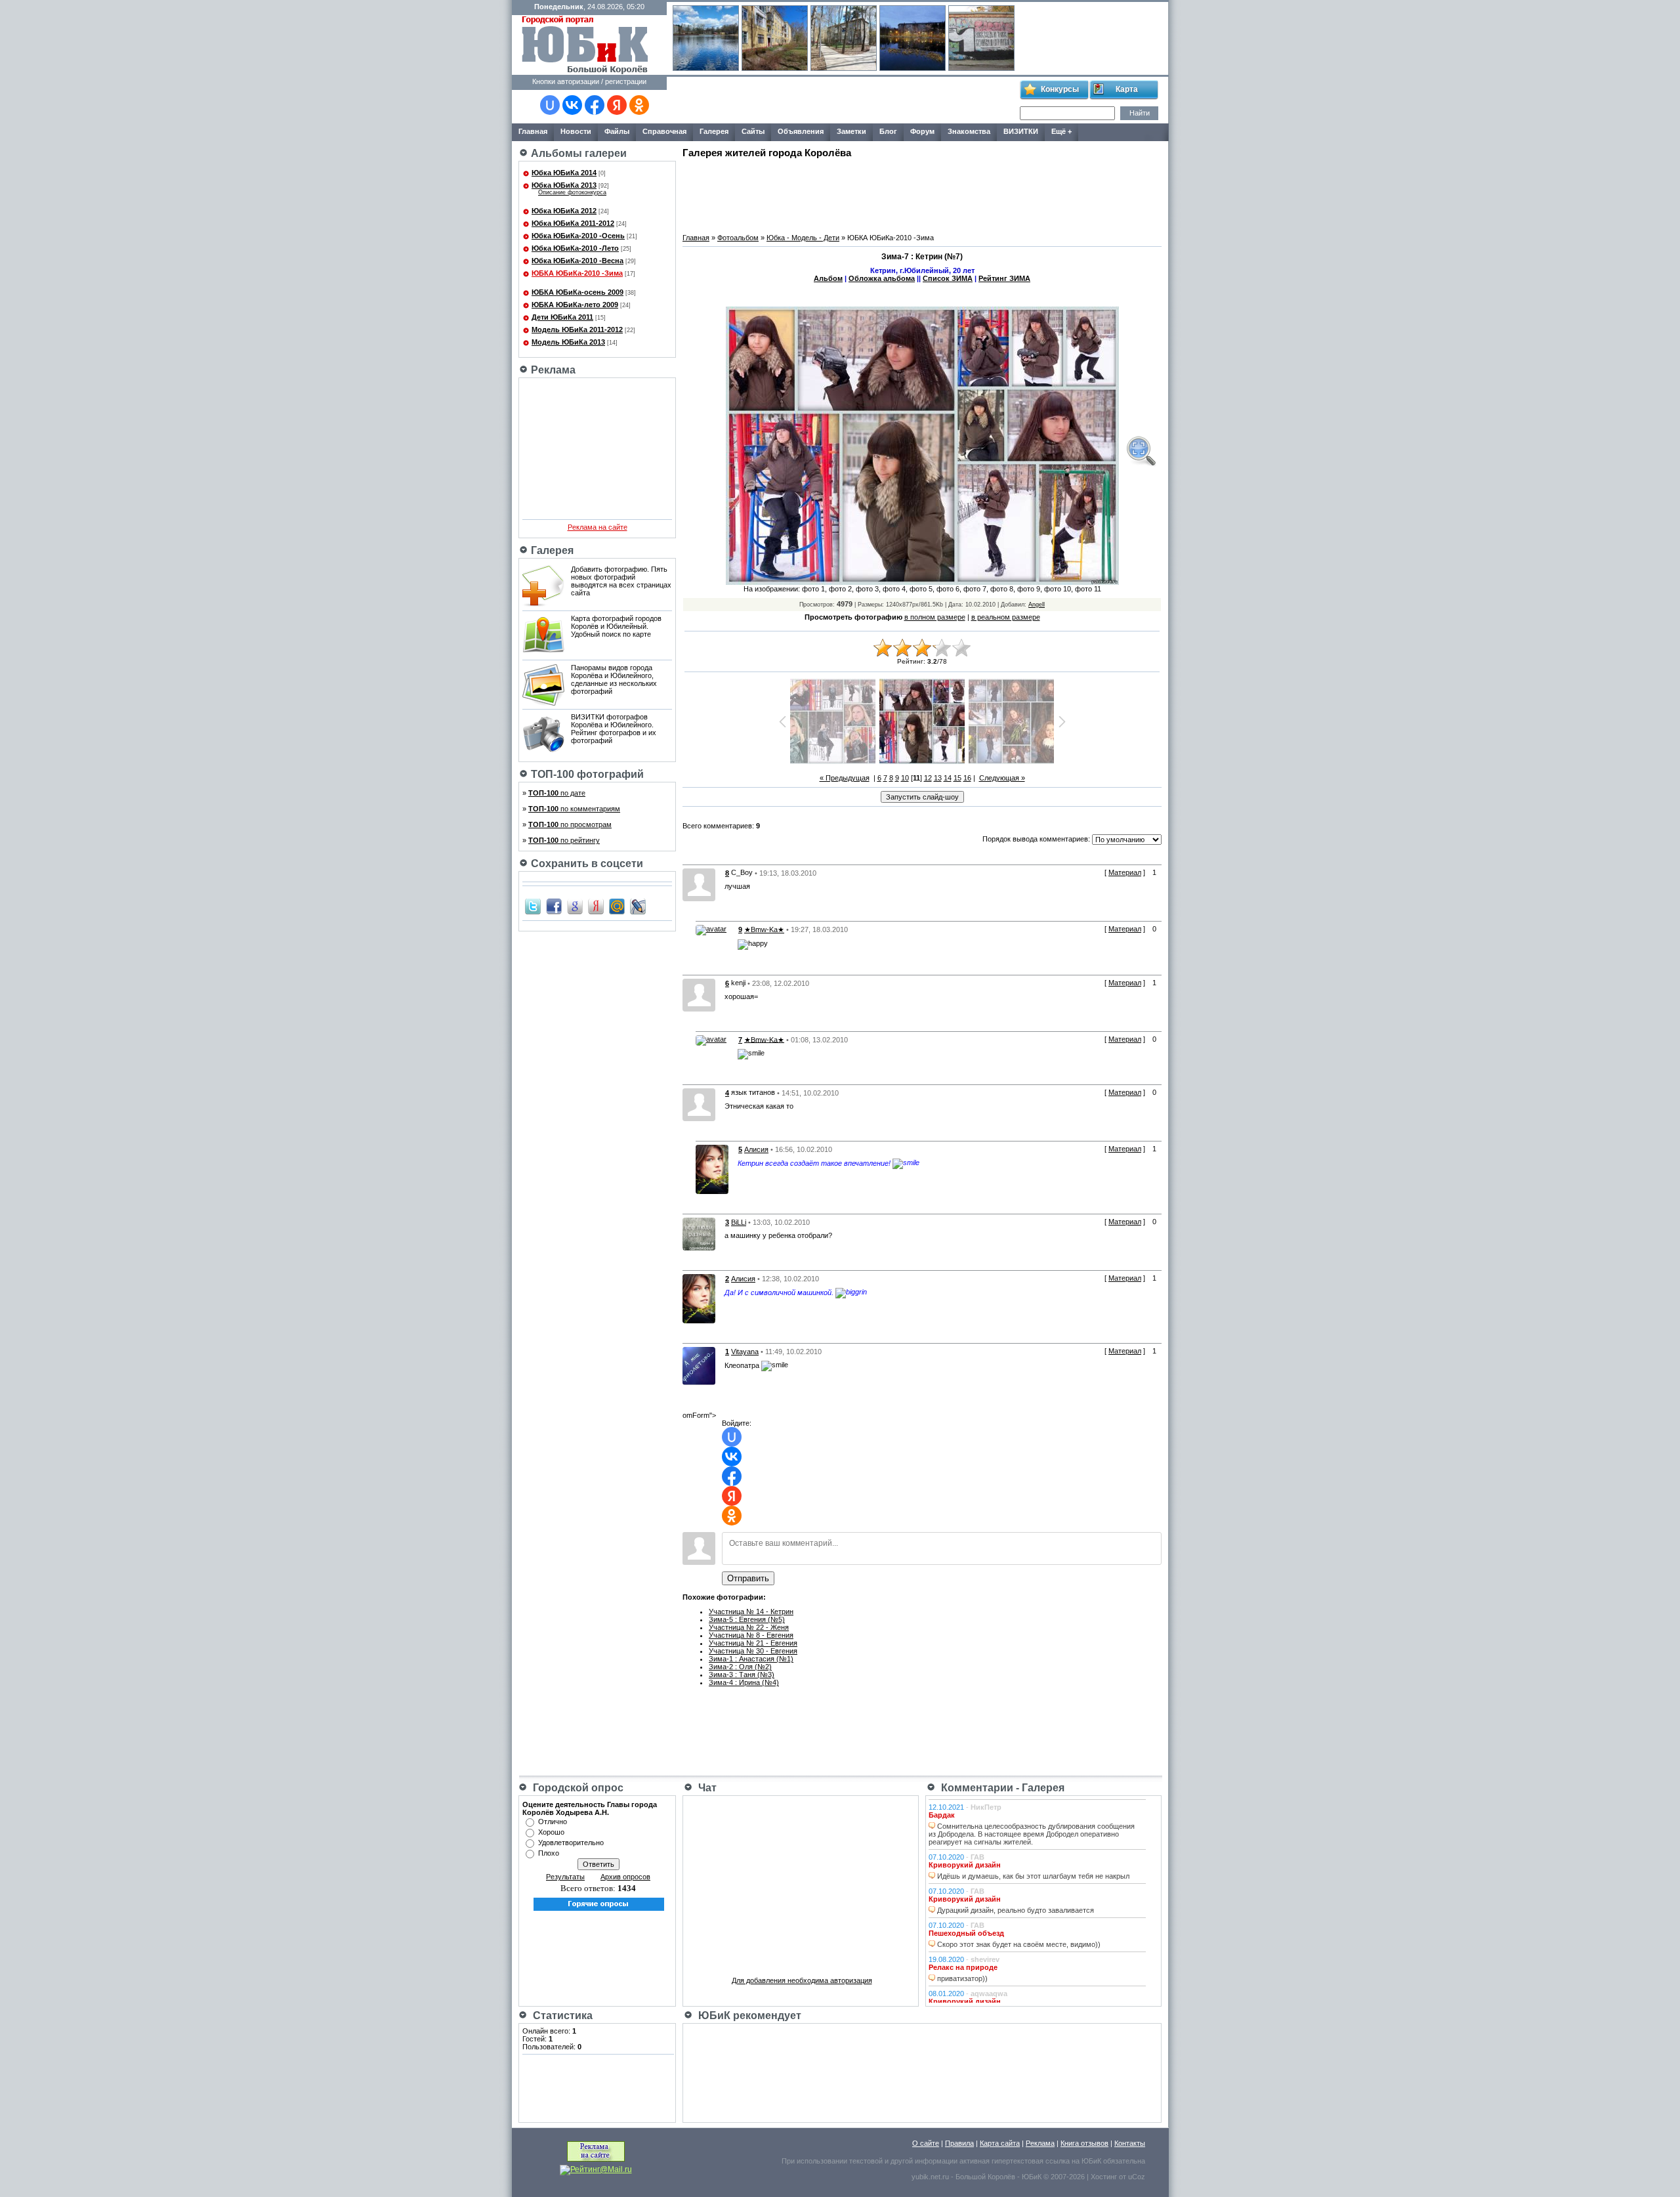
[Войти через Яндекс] (617, 105)
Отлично (553, 1822)
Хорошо (551, 1832)
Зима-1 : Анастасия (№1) (751, 1659)
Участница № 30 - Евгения (753, 1651)
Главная (696, 238)
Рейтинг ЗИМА (1004, 278)
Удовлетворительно (571, 1843)
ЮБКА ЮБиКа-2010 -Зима (577, 273)
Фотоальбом (738, 238)
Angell (1037, 605)
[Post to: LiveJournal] (638, 906)
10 (905, 778)
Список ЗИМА (948, 278)
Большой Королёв (985, 2177)
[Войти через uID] (550, 105)
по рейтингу (564, 840)
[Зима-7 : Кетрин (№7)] (1141, 451)
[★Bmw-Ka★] (711, 929)
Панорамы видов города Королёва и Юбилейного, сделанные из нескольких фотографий (614, 679)
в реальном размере (1006, 617)
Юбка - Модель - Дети (803, 238)
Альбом (828, 278)
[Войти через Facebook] (595, 105)
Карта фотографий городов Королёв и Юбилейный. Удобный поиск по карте (616, 626)
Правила (959, 2143)
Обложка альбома (882, 278)
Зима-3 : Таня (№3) (742, 1674)
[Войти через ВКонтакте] (572, 105)
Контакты (1130, 2143)
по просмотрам (570, 824)
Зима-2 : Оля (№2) (740, 1667)
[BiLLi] (699, 1233)
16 (967, 778)
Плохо (549, 1853)
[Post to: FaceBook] (554, 906)
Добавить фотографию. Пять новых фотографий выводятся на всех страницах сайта (621, 581)
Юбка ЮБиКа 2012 (564, 211)
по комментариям (574, 809)
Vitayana (745, 1352)
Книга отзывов (1084, 2143)
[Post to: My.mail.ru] (617, 906)
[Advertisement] (843, 100)
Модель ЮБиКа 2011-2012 (577, 330)
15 (957, 778)
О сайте (926, 2143)
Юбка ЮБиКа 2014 (564, 173)
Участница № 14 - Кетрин (751, 1611)
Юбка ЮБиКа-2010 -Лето (575, 248)
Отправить (748, 1578)
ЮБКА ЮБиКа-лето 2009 (575, 305)
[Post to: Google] (575, 906)
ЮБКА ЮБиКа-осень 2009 (577, 292)
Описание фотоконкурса (572, 192)
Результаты (565, 1877)
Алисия (756, 1149)
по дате (557, 793)
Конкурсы (1060, 89)
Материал (1125, 872)
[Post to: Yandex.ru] (596, 906)
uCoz (1137, 2177)
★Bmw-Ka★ (764, 929)
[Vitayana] (699, 1365)
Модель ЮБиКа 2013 (568, 342)
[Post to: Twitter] (533, 906)
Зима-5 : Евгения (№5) (747, 1619)
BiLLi (739, 1222)
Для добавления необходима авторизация (802, 1980)
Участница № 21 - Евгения (753, 1643)
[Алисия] (712, 1169)
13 (938, 778)
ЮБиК (1091, 2161)
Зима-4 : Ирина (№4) (744, 1682)
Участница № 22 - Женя (749, 1627)
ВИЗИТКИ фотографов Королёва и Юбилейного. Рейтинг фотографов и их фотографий (614, 729)
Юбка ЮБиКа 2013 (564, 185)
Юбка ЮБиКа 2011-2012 (573, 223)
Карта (1127, 89)
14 (948, 778)
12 (928, 778)
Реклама (1040, 2143)
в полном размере (935, 617)
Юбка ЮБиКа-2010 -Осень (578, 236)
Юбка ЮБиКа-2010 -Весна (577, 261)
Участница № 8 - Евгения (751, 1635)
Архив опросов (625, 1877)
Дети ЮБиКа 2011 (562, 317)
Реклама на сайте (598, 527)
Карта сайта (1000, 2143)
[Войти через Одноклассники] (639, 105)
